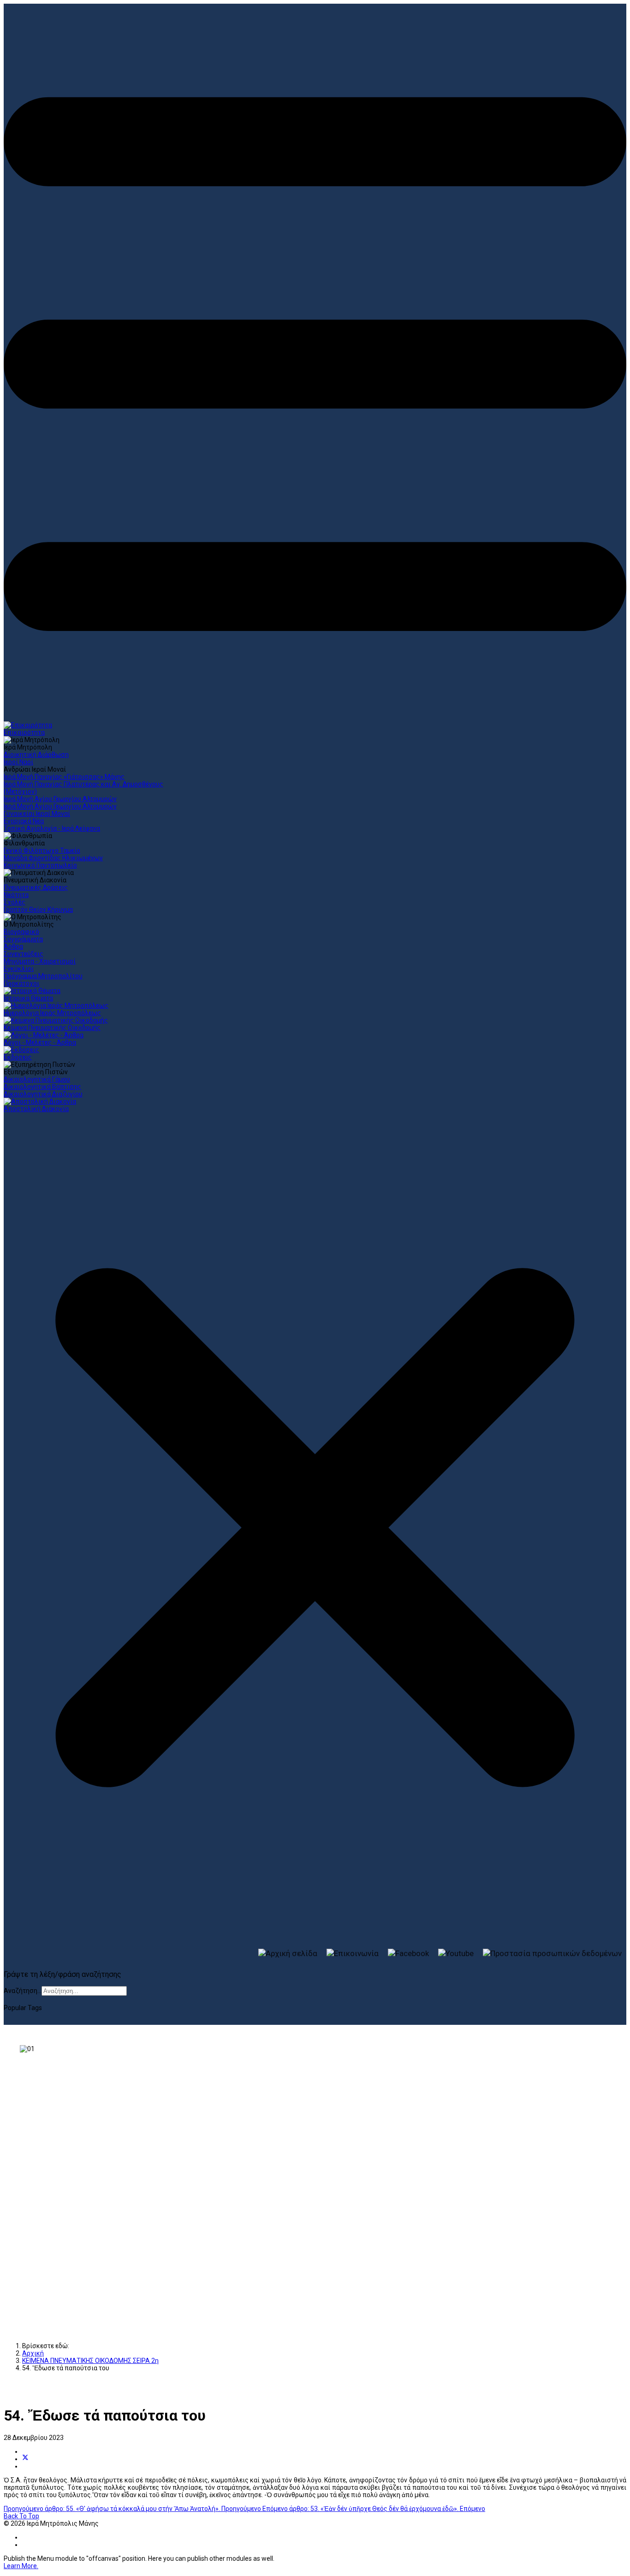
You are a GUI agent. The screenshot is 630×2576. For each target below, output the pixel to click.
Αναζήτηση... (23, 1991)
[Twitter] (25, 2459)
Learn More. (21, 2566)
